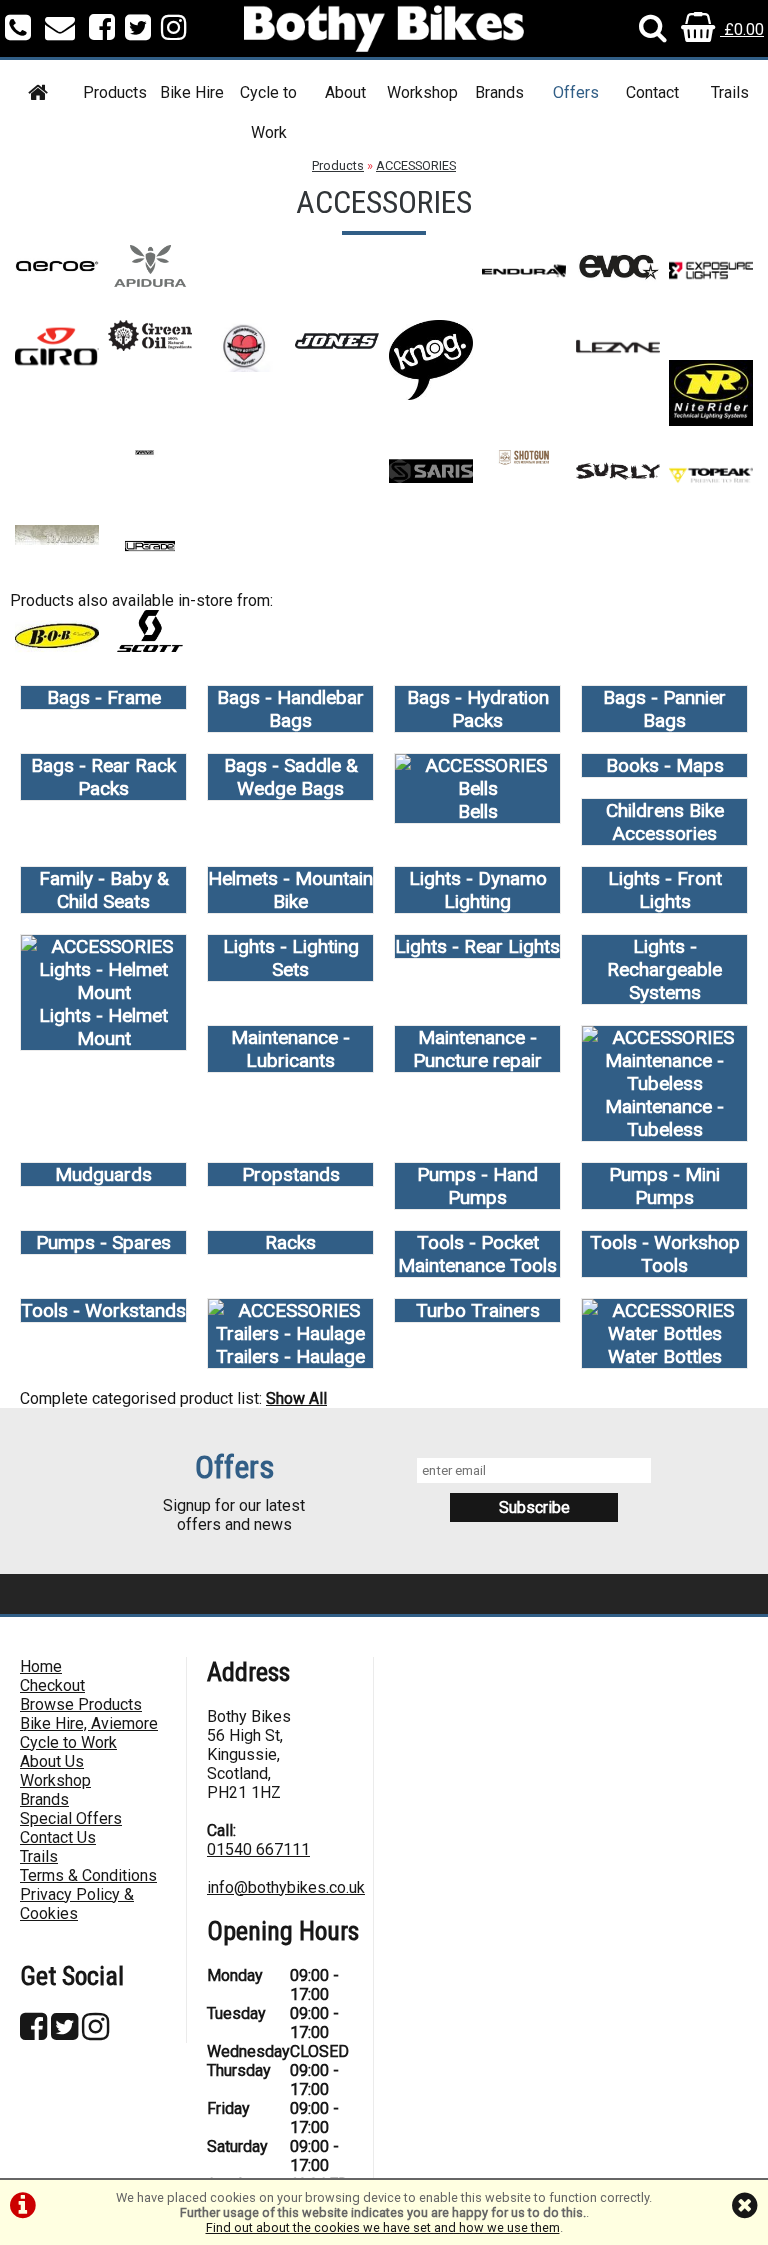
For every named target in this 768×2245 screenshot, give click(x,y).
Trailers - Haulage (290, 1356)
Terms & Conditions (88, 1875)
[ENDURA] (524, 290)
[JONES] (337, 356)
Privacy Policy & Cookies (77, 1904)
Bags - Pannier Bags (664, 709)
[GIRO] (57, 366)
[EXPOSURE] (711, 290)
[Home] (38, 95)
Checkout (52, 1685)
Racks (290, 1242)
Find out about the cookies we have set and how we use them (383, 2227)
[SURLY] (618, 486)
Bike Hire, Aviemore (89, 1723)
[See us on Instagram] (174, 29)
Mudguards (103, 1174)
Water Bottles (665, 1356)
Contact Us (58, 1837)
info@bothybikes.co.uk (286, 1887)
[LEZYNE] (618, 366)
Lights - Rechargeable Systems (664, 969)
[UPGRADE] (150, 561)
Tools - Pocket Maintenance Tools (477, 1254)
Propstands (291, 1174)
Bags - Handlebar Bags (290, 709)
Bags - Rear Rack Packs (103, 777)
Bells (478, 811)
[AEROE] (57, 281)
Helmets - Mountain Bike (290, 890)
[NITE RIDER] (711, 420)
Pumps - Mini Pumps (664, 1186)
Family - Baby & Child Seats (104, 890)
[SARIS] (431, 486)
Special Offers (71, 1818)
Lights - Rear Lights (477, 946)
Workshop (422, 92)
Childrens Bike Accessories (665, 822)
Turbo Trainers (478, 1310)
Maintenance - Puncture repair (477, 1049)
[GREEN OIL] (150, 345)
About (345, 92)
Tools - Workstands (103, 1310)
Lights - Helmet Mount (103, 1027)
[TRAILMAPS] (57, 539)
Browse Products (81, 1704)
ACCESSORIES (416, 165)
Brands (499, 92)
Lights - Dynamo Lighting (478, 890)
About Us (52, 1761)
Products (115, 92)
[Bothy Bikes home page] (384, 28)
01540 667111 (258, 1849)
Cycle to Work (268, 112)
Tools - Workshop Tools (665, 1254)
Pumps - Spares (103, 1242)
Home (41, 1666)
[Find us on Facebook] (102, 29)
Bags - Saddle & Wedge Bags (291, 777)
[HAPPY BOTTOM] (244, 366)
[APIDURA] (150, 281)
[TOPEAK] (711, 495)
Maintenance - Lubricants (290, 1049)
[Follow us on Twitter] (138, 29)
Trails (730, 92)
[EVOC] (618, 281)
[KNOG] (431, 394)
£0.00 (742, 29)
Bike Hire (192, 92)
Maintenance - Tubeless (664, 1118)
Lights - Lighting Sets (291, 958)
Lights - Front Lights (665, 890)
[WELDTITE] (57, 655)
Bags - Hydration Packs (478, 709)
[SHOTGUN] (524, 459)
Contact (652, 92)
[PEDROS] (150, 486)
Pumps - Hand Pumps (477, 1186)
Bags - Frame (104, 697)
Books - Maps (665, 765)
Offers (576, 92)
